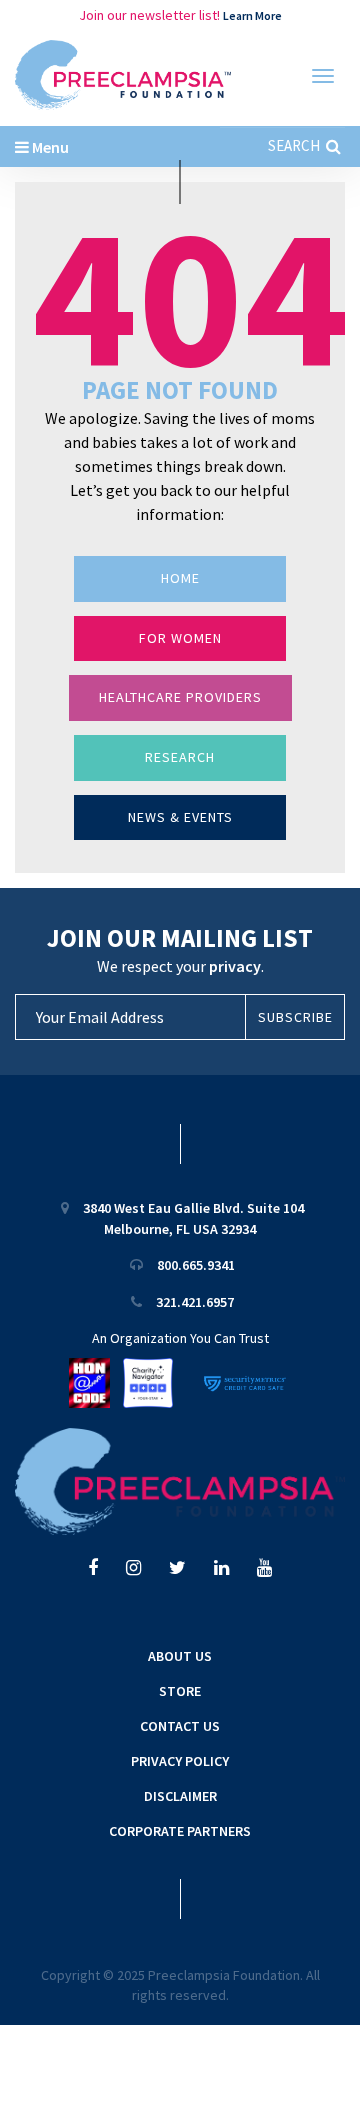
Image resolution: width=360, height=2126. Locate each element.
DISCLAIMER (180, 1796)
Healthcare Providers (180, 697)
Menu (49, 147)
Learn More (252, 15)
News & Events (180, 817)
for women (180, 638)
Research (180, 757)
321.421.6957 (195, 1302)
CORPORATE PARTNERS (180, 1831)
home (180, 578)
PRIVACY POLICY (180, 1761)
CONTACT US (180, 1726)
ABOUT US (180, 1656)
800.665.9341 (196, 1265)
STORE (180, 1691)
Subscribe (295, 1017)
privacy (235, 966)
